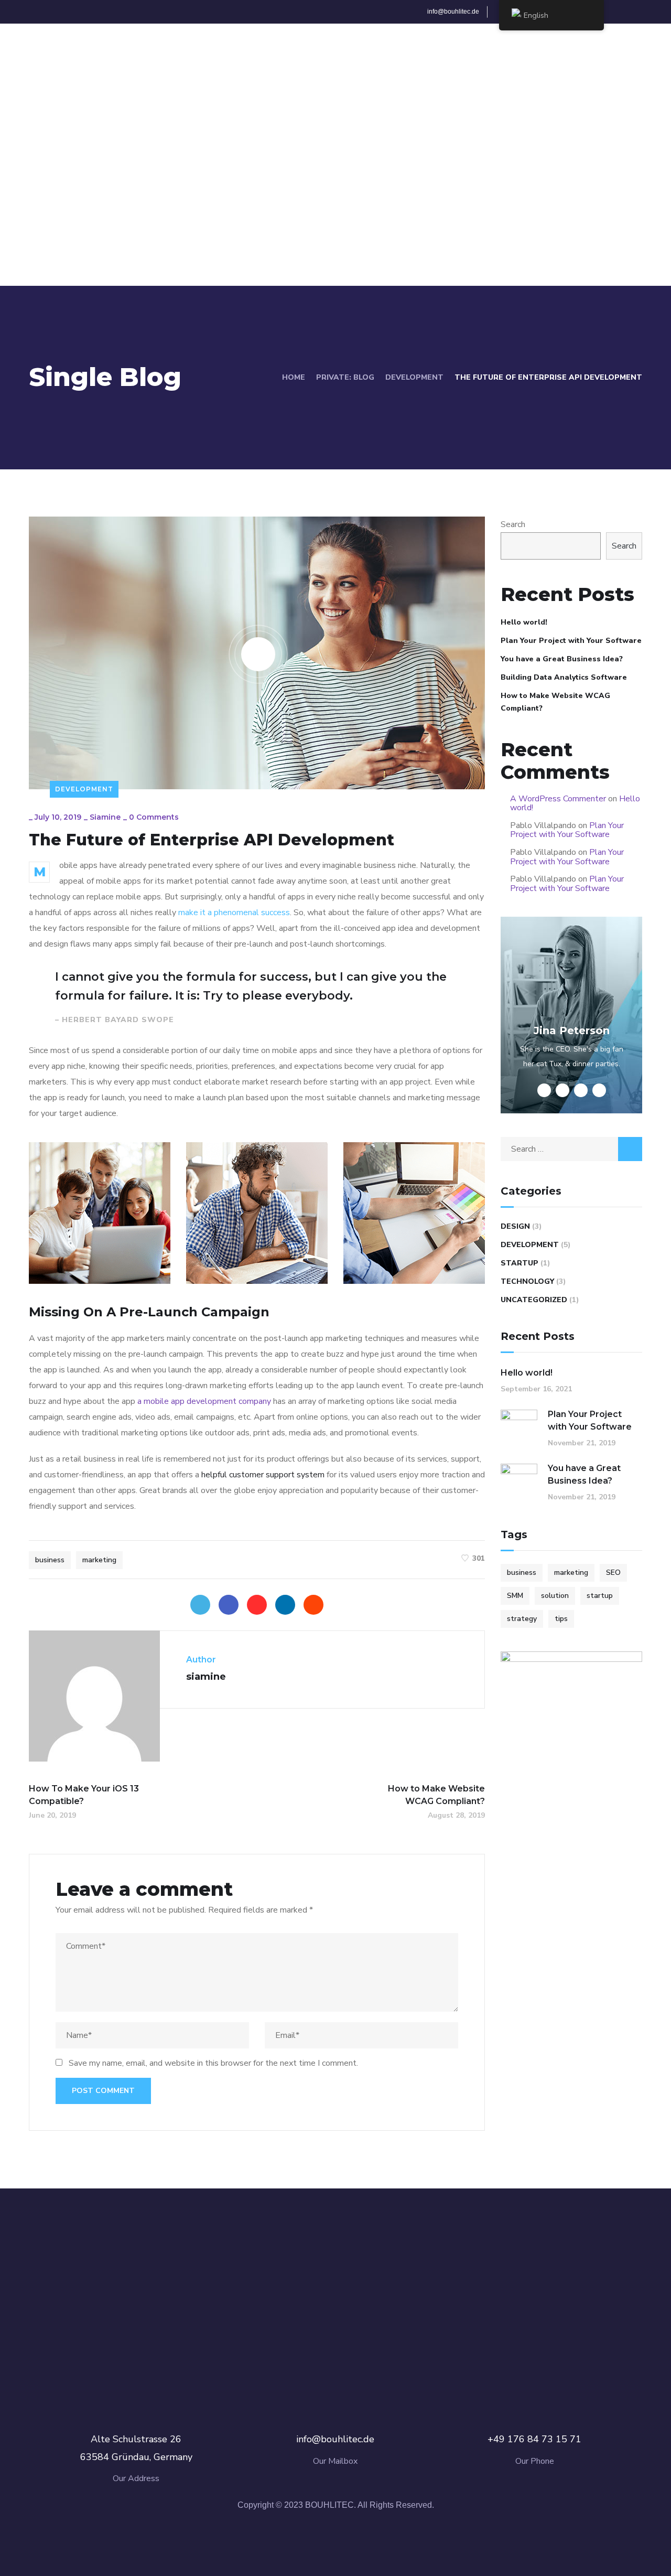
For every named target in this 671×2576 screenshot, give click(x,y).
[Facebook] (229, 1605)
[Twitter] (200, 1605)
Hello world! (524, 622)
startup (600, 1596)
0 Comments (154, 817)
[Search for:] (571, 1149)
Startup (520, 1263)
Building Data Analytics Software (564, 677)
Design (515, 1226)
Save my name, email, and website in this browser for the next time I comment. (213, 2063)
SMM (515, 1596)
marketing (99, 1560)
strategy (522, 1619)
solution (555, 1596)
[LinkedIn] (285, 1605)
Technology (527, 1281)
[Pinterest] (257, 1605)
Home (294, 377)
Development (414, 377)
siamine (105, 817)
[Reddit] (313, 1605)
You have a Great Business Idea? (562, 659)
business (50, 1560)
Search (513, 524)
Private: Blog (345, 377)
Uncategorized (534, 1300)
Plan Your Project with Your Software (571, 641)
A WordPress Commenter (558, 799)
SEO (613, 1573)
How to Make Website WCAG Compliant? (555, 702)
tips (561, 1619)
